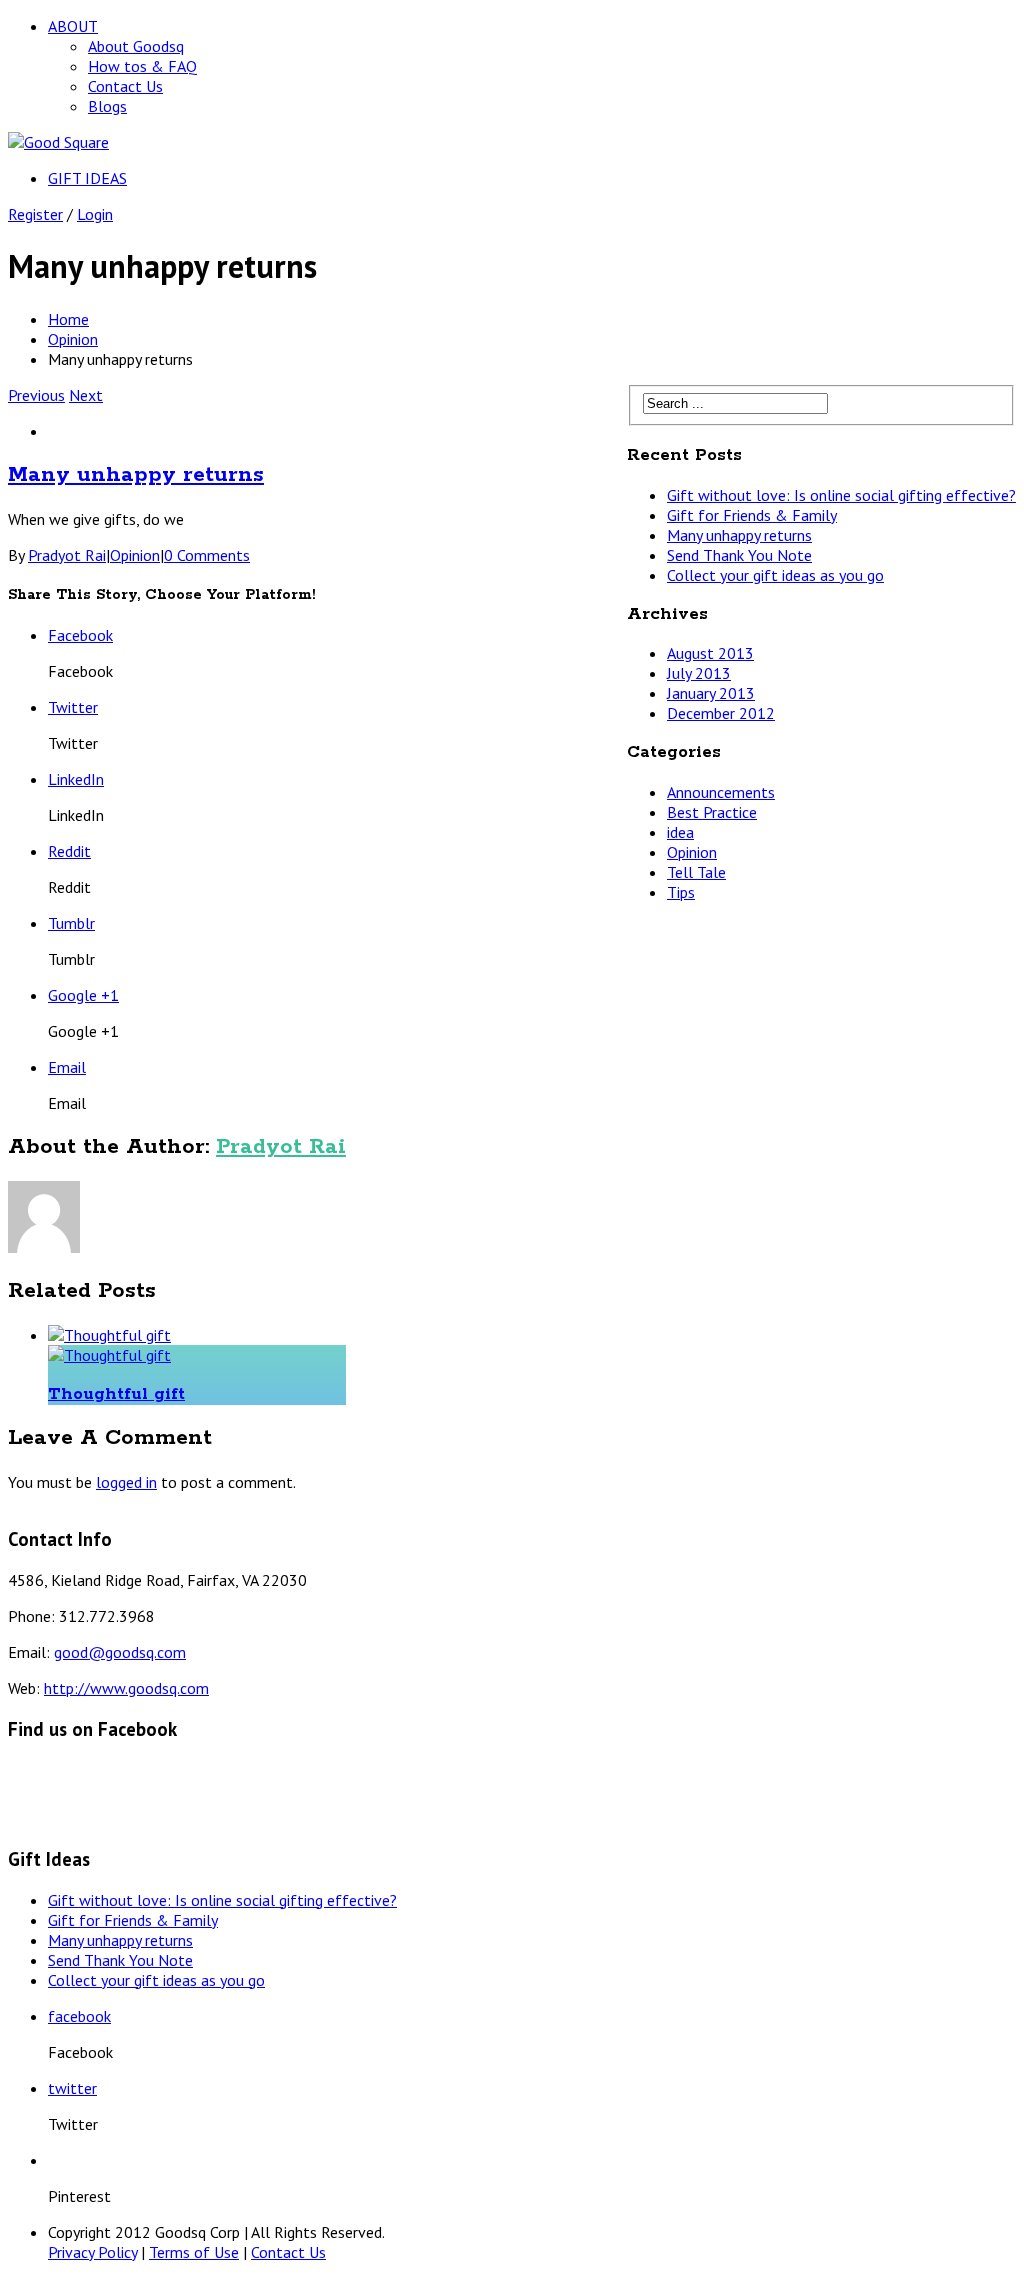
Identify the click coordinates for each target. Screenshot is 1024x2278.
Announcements (721, 792)
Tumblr (71, 923)
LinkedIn (76, 779)
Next (86, 395)
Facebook (80, 635)
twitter (72, 2088)
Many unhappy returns (136, 475)
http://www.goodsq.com (126, 1688)
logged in (126, 1482)
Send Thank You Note (739, 555)
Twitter (73, 707)
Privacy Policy (92, 2252)
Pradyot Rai (67, 555)
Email (67, 1067)
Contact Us (125, 86)
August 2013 (710, 653)
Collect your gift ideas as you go (775, 575)
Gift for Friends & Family (752, 515)
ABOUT (73, 26)
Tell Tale (696, 872)
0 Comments (207, 555)
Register (35, 214)
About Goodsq (136, 46)
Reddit (69, 851)
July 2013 (699, 673)
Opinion (73, 339)
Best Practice (712, 812)
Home (68, 319)
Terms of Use (194, 2252)
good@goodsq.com (120, 1652)
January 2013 (711, 693)
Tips (681, 892)
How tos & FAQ (142, 66)
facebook (79, 2016)
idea (680, 832)
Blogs (107, 106)
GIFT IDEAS (87, 178)
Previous (36, 395)
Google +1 (83, 995)
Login (95, 214)
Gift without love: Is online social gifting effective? (841, 495)
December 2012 (721, 713)
